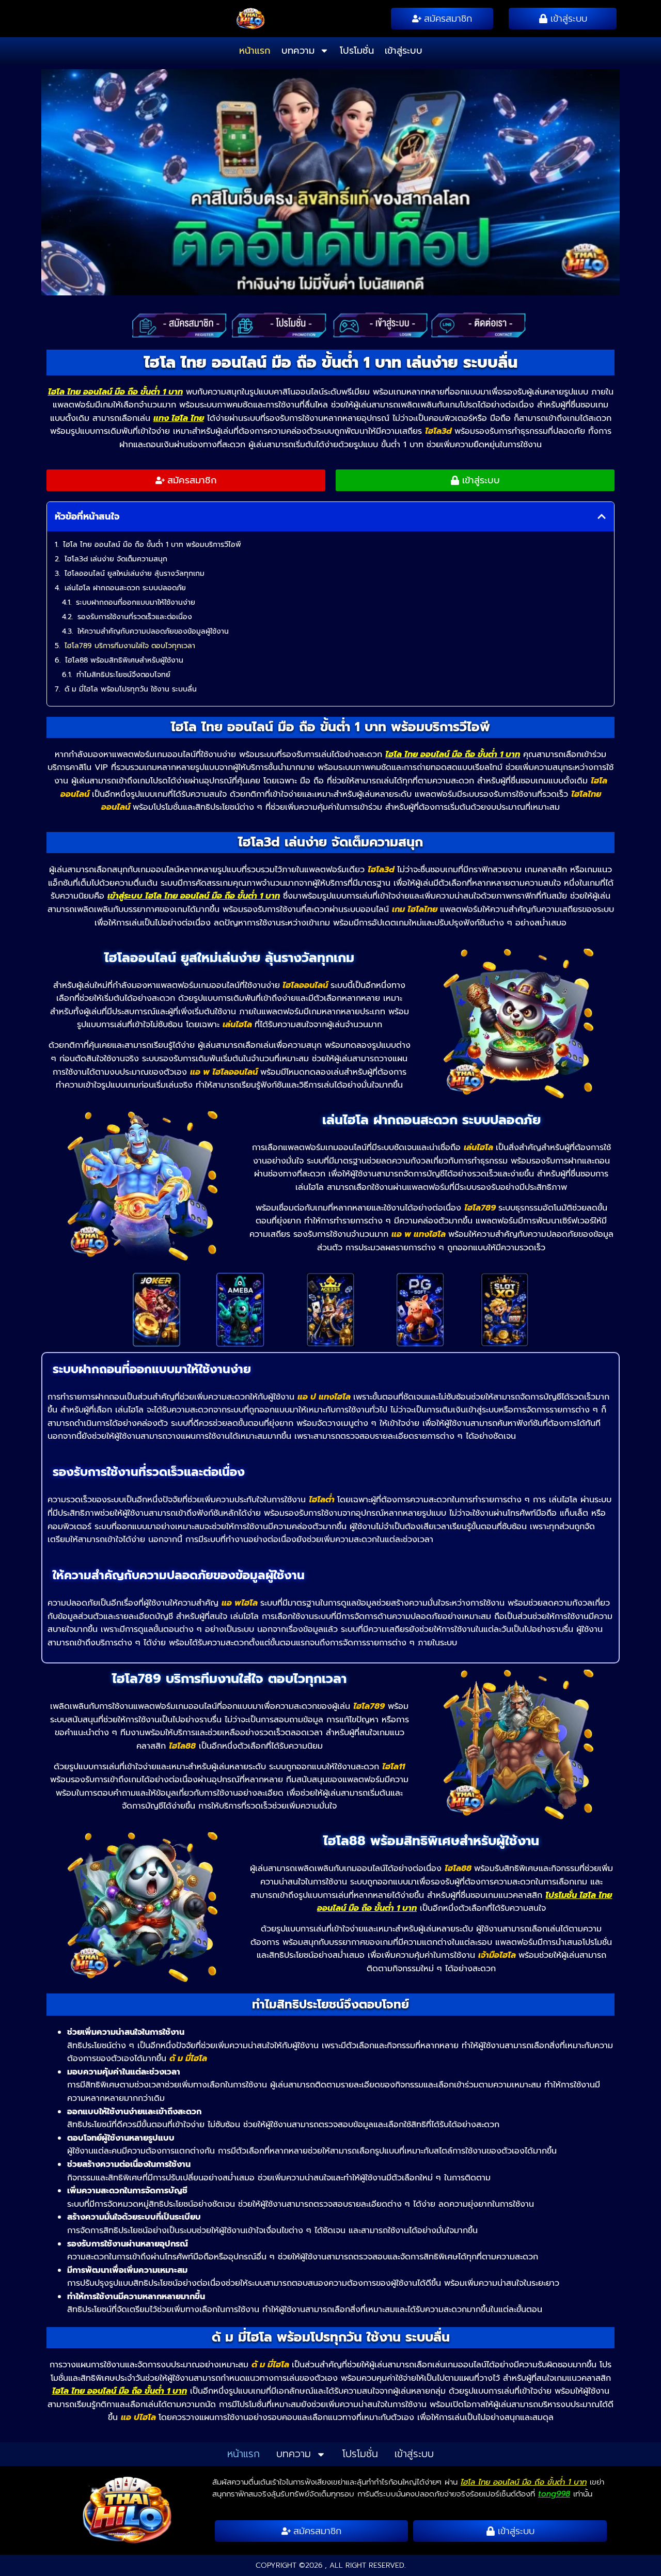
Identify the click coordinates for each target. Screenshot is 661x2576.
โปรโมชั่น (357, 51)
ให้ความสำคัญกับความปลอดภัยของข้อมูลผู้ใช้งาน (153, 631)
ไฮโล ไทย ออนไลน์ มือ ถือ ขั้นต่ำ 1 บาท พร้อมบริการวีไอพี (152, 545)
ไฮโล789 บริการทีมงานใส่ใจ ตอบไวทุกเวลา (130, 646)
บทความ (298, 51)
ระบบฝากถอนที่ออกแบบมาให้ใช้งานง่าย (136, 602)
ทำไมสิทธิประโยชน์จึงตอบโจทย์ (123, 675)
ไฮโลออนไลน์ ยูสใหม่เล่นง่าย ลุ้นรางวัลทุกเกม (135, 574)
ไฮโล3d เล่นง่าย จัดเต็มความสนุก (116, 559)
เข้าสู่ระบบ (404, 51)
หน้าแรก (255, 51)
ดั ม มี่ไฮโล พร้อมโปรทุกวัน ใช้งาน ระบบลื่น (131, 689)
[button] (602, 516)
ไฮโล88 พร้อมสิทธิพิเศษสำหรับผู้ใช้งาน (124, 660)
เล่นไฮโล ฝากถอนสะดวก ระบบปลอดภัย (125, 588)
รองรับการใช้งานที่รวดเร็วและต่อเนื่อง (135, 617)
